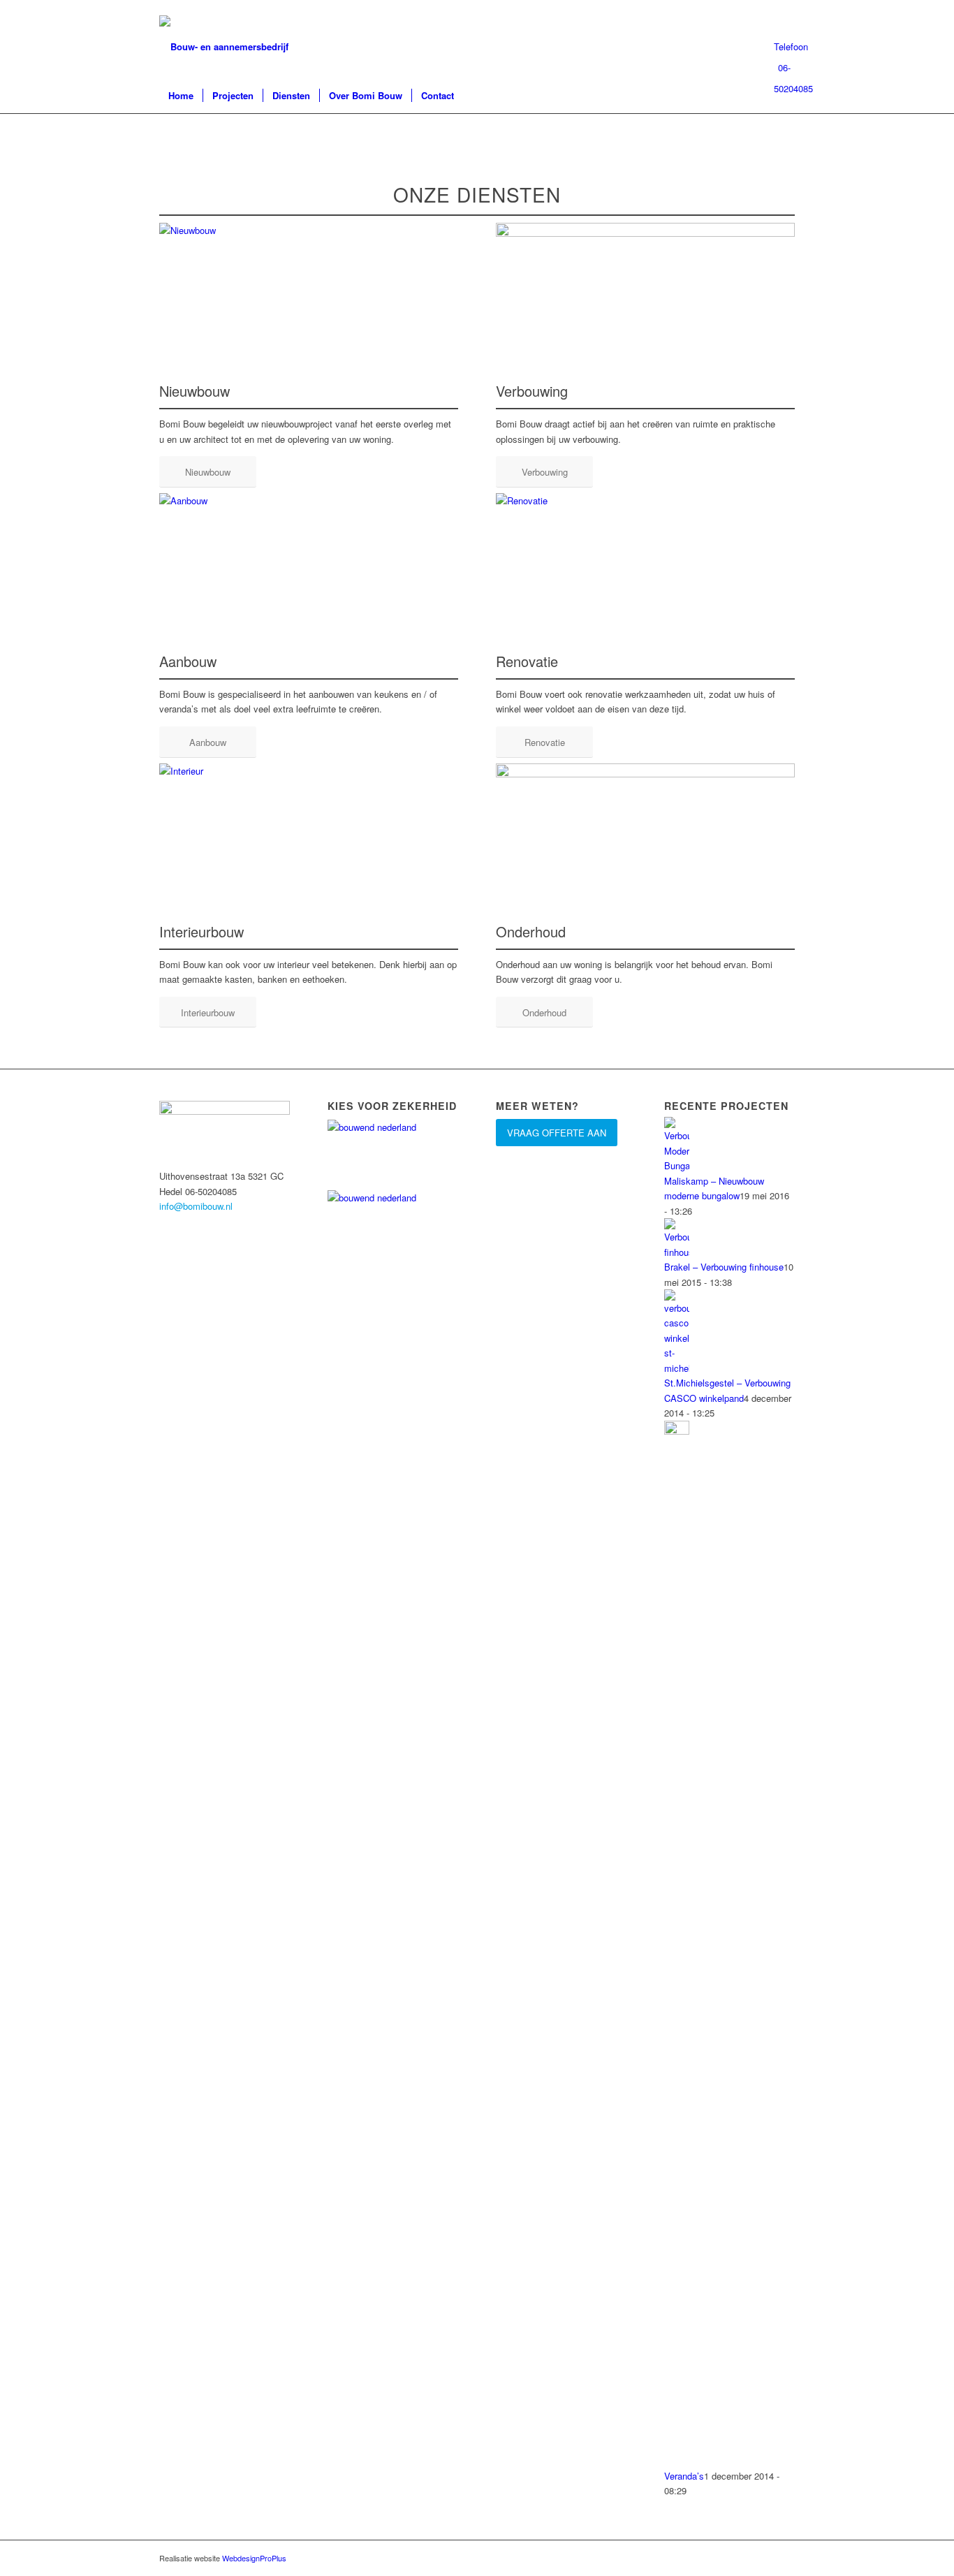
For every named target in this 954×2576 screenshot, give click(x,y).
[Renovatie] (645, 500)
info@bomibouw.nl (196, 1206)
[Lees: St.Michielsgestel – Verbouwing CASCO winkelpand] (677, 1368)
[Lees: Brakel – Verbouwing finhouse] (677, 1252)
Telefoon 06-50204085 (784, 49)
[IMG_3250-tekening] (645, 233)
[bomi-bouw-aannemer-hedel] (224, 47)
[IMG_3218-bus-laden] (645, 774)
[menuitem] (181, 96)
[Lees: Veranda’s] (677, 1431)
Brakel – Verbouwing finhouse (724, 1267)
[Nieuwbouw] (309, 230)
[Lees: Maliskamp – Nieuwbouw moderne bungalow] (677, 1165)
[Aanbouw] (309, 500)
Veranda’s (684, 2476)
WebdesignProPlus (254, 2558)
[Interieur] (309, 771)
